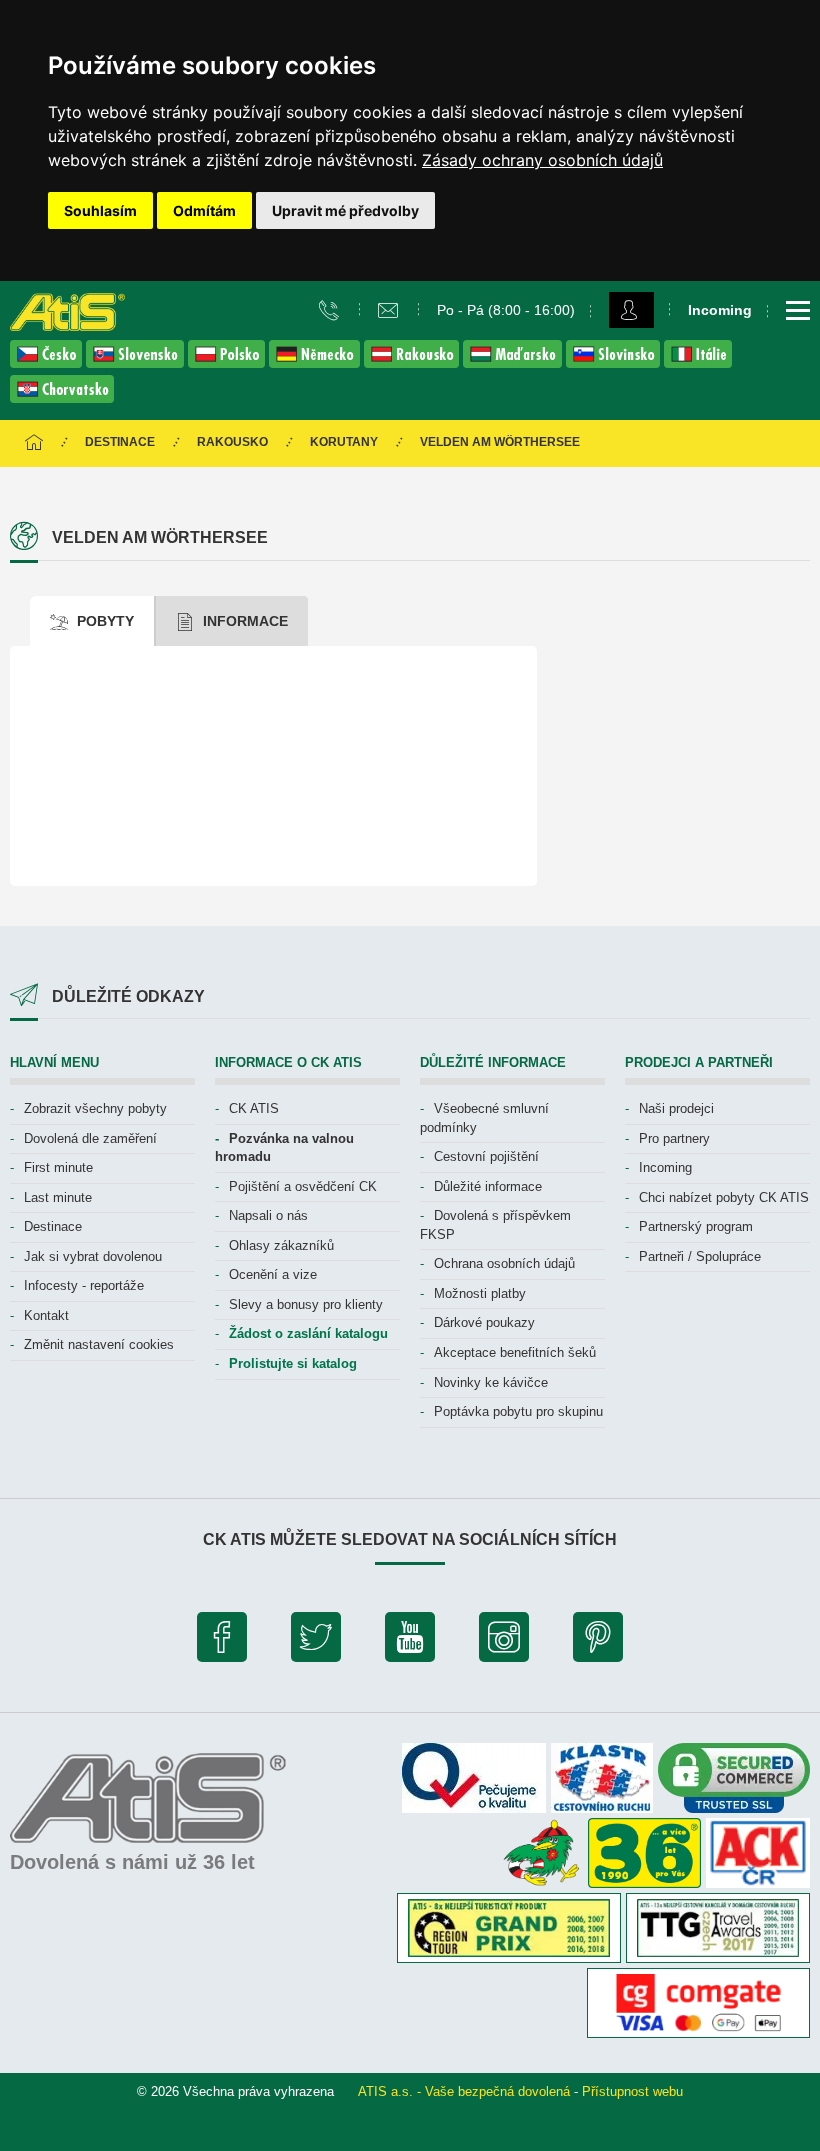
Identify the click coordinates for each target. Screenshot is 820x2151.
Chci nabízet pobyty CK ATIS (724, 1197)
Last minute (58, 1197)
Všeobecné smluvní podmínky (484, 1118)
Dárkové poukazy (484, 1322)
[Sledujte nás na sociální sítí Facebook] (222, 1642)
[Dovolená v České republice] (48, 362)
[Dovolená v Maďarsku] (514, 362)
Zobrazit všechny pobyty (95, 1108)
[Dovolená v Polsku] (228, 362)
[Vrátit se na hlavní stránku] (34, 443)
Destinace (120, 442)
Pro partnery (674, 1138)
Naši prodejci (676, 1108)
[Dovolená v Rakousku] (413, 362)
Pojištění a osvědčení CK (303, 1186)
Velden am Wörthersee (500, 442)
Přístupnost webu (632, 2091)
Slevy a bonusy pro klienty (306, 1304)
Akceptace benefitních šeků (515, 1352)
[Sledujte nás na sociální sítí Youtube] (410, 1642)
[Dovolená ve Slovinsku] (615, 362)
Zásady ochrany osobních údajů (542, 160)
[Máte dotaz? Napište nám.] (390, 309)
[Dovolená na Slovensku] (137, 362)
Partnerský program (696, 1226)
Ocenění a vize (273, 1274)
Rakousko (232, 442)
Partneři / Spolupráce (700, 1256)
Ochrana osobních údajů (504, 1263)
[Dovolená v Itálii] (698, 362)
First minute (58, 1167)
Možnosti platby (480, 1293)
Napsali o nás (268, 1215)
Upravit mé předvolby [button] (345, 210)
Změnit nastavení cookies (99, 1344)
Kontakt (46, 1315)
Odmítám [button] (204, 210)
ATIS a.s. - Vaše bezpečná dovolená (464, 2091)
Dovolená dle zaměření (90, 1138)
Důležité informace (488, 1186)
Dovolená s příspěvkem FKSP (495, 1225)
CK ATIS (254, 1108)
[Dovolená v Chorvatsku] (62, 397)
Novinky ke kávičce (491, 1382)
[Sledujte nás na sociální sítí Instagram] (504, 1642)
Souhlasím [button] (100, 210)
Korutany (344, 442)
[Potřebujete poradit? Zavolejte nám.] (331, 309)
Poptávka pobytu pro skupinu (518, 1411)
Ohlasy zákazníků (281, 1245)
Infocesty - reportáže (84, 1285)
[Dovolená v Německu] (316, 362)
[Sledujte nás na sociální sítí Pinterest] (598, 1642)
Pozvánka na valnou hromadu (284, 1148)
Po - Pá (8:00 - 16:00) (506, 310)
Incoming (665, 1167)
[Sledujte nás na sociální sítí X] (316, 1642)
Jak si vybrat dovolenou (93, 1256)
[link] (542, 160)
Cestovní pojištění (486, 1156)
